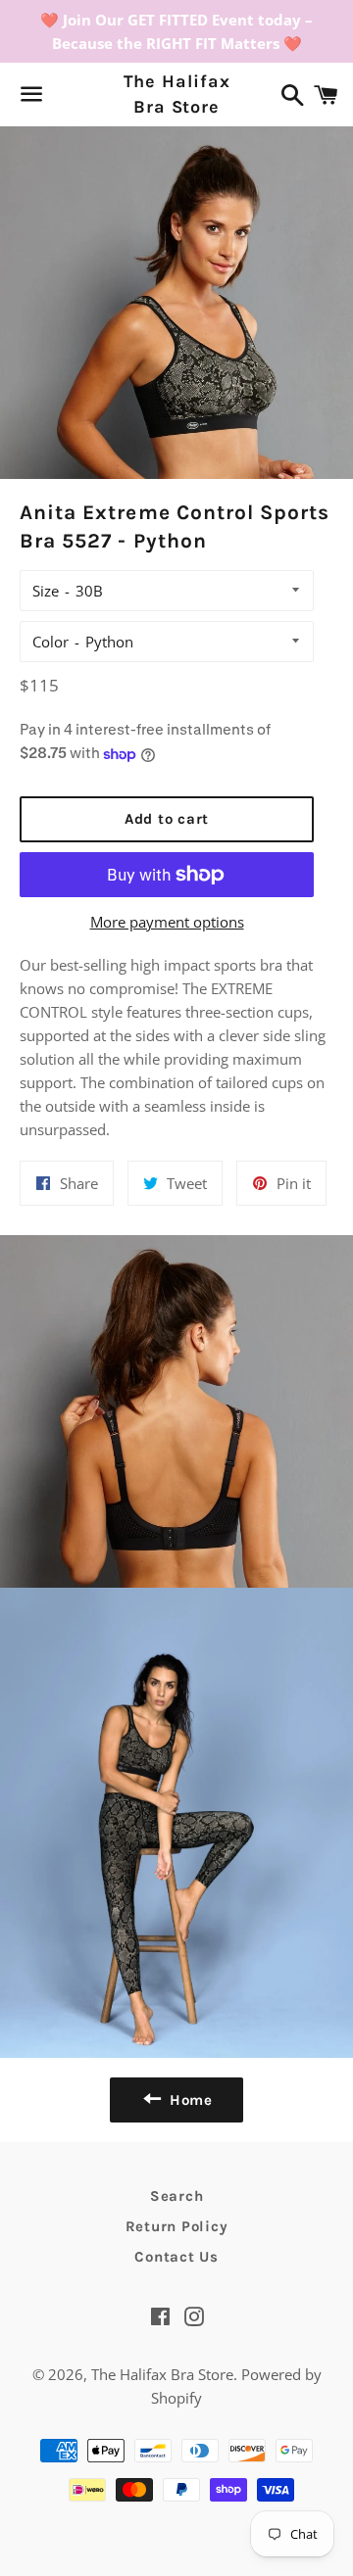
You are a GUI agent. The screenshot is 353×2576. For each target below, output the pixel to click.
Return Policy (177, 2226)
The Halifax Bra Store (177, 94)
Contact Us (176, 2257)
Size (46, 591)
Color (50, 642)
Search (177, 2196)
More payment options (167, 922)
